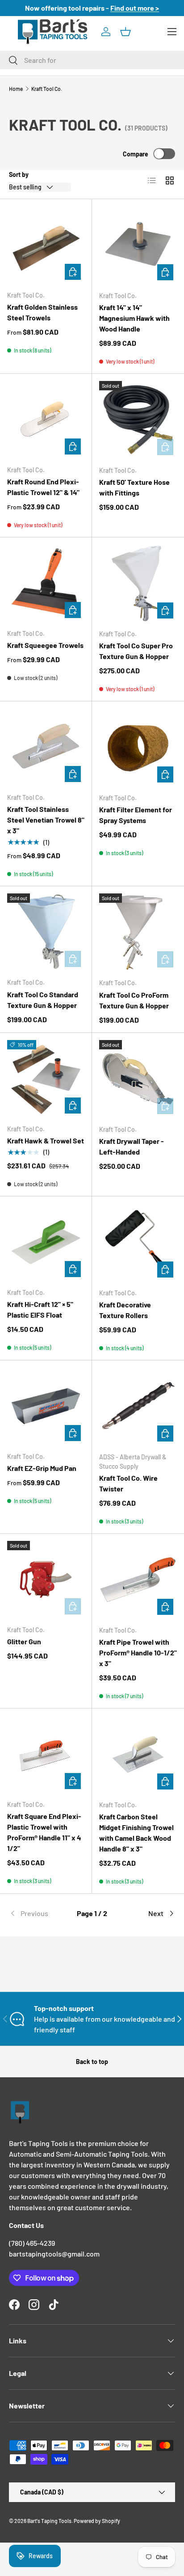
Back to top (92, 2062)
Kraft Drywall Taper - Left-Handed (132, 1146)
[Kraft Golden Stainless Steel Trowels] (46, 245)
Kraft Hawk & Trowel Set (46, 1141)
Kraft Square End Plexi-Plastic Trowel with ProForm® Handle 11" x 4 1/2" (44, 1832)
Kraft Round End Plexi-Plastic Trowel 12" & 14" (43, 487)
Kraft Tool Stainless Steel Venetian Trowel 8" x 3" (46, 820)
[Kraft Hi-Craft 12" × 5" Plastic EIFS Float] (46, 1242)
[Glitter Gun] (46, 1579)
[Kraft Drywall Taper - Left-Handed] (138, 1079)
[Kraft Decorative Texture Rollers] (138, 1242)
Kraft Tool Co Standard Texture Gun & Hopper (43, 1000)
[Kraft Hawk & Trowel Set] (46, 1079)
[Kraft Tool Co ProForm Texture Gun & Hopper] (138, 932)
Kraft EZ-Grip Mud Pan (42, 1468)
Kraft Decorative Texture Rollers (125, 1310)
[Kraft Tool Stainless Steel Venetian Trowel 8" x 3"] (46, 747)
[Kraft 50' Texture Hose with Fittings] (138, 420)
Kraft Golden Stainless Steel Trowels (42, 312)
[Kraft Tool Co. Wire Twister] (138, 1406)
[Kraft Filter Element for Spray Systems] (138, 747)
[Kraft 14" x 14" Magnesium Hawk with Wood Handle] (138, 245)
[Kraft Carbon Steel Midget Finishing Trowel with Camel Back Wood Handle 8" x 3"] (138, 1754)
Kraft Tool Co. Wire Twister (128, 1483)
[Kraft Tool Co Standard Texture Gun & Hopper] (46, 932)
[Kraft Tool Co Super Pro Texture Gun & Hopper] (138, 583)
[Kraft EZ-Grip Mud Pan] (46, 1406)
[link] (37, 1913)
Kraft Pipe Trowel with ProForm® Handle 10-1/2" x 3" (138, 1652)
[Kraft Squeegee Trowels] (46, 583)
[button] (125, 32)
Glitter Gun (24, 1641)
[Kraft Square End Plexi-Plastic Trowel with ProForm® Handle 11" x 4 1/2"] (46, 1754)
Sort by (19, 174)
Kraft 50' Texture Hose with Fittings (134, 487)
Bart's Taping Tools (49, 2521)
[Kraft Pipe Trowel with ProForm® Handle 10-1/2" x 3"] (138, 1580)
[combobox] (92, 60)
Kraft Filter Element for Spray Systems (136, 815)
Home (16, 89)
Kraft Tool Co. (47, 89)
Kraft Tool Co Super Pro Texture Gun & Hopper (136, 651)
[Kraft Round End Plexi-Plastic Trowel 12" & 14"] (46, 420)
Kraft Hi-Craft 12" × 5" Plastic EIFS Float (40, 1309)
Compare (136, 154)
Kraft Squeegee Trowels (45, 645)
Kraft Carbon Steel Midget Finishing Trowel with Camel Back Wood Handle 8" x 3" (136, 1833)
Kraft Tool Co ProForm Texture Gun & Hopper (134, 1000)
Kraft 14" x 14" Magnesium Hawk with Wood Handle (134, 318)
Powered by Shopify (97, 2521)
